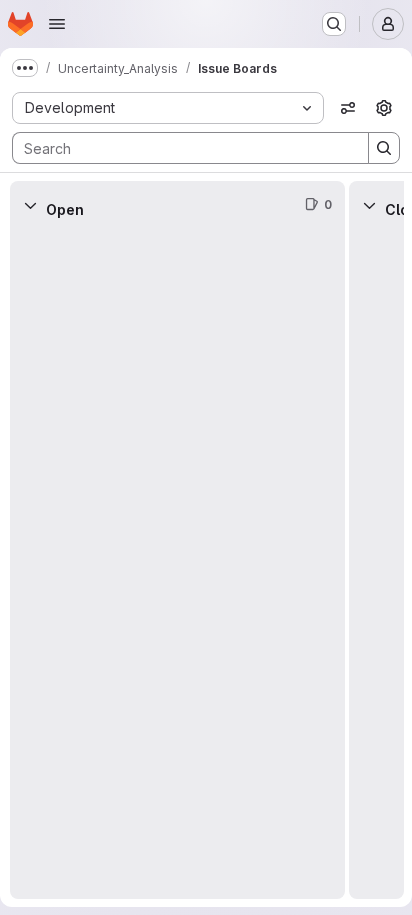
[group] (177, 564)
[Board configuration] (384, 108)
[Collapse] (30, 205)
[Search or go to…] (334, 24)
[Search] (384, 148)
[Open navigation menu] (57, 24)
